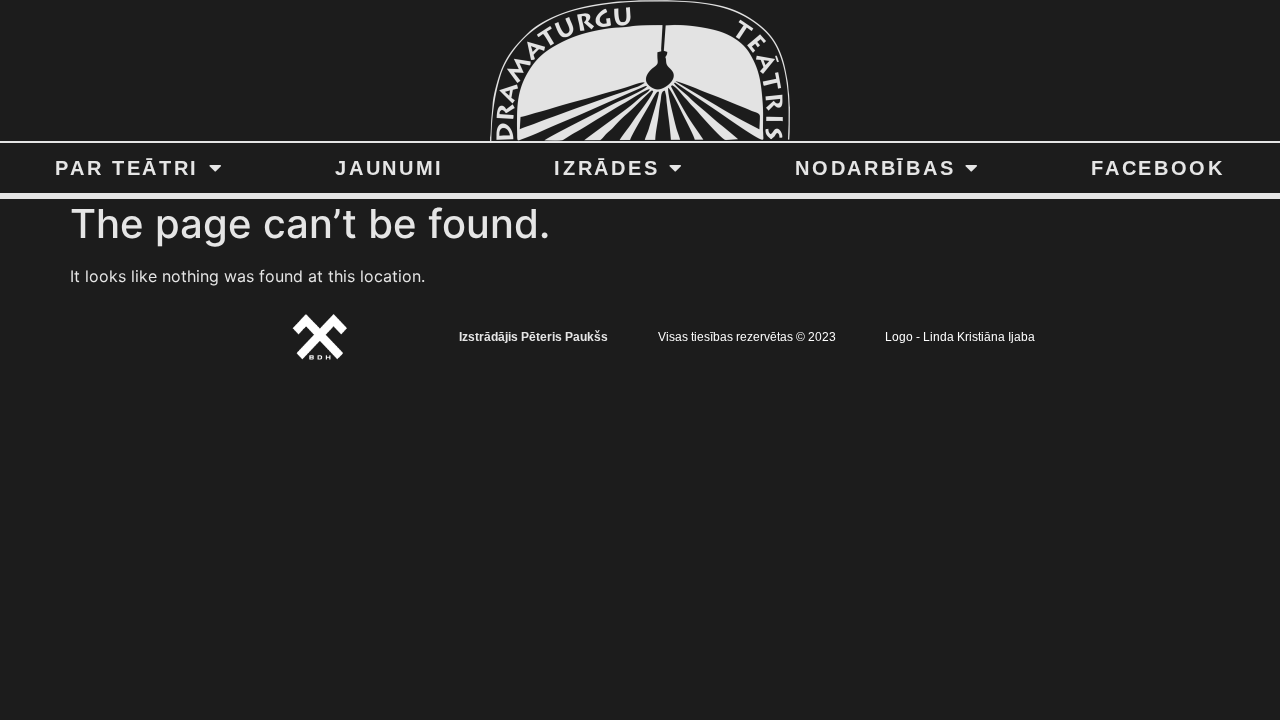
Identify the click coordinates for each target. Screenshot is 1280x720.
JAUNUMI (389, 168)
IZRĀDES (606, 168)
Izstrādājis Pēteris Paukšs (533, 337)
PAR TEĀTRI (127, 168)
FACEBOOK (1158, 168)
